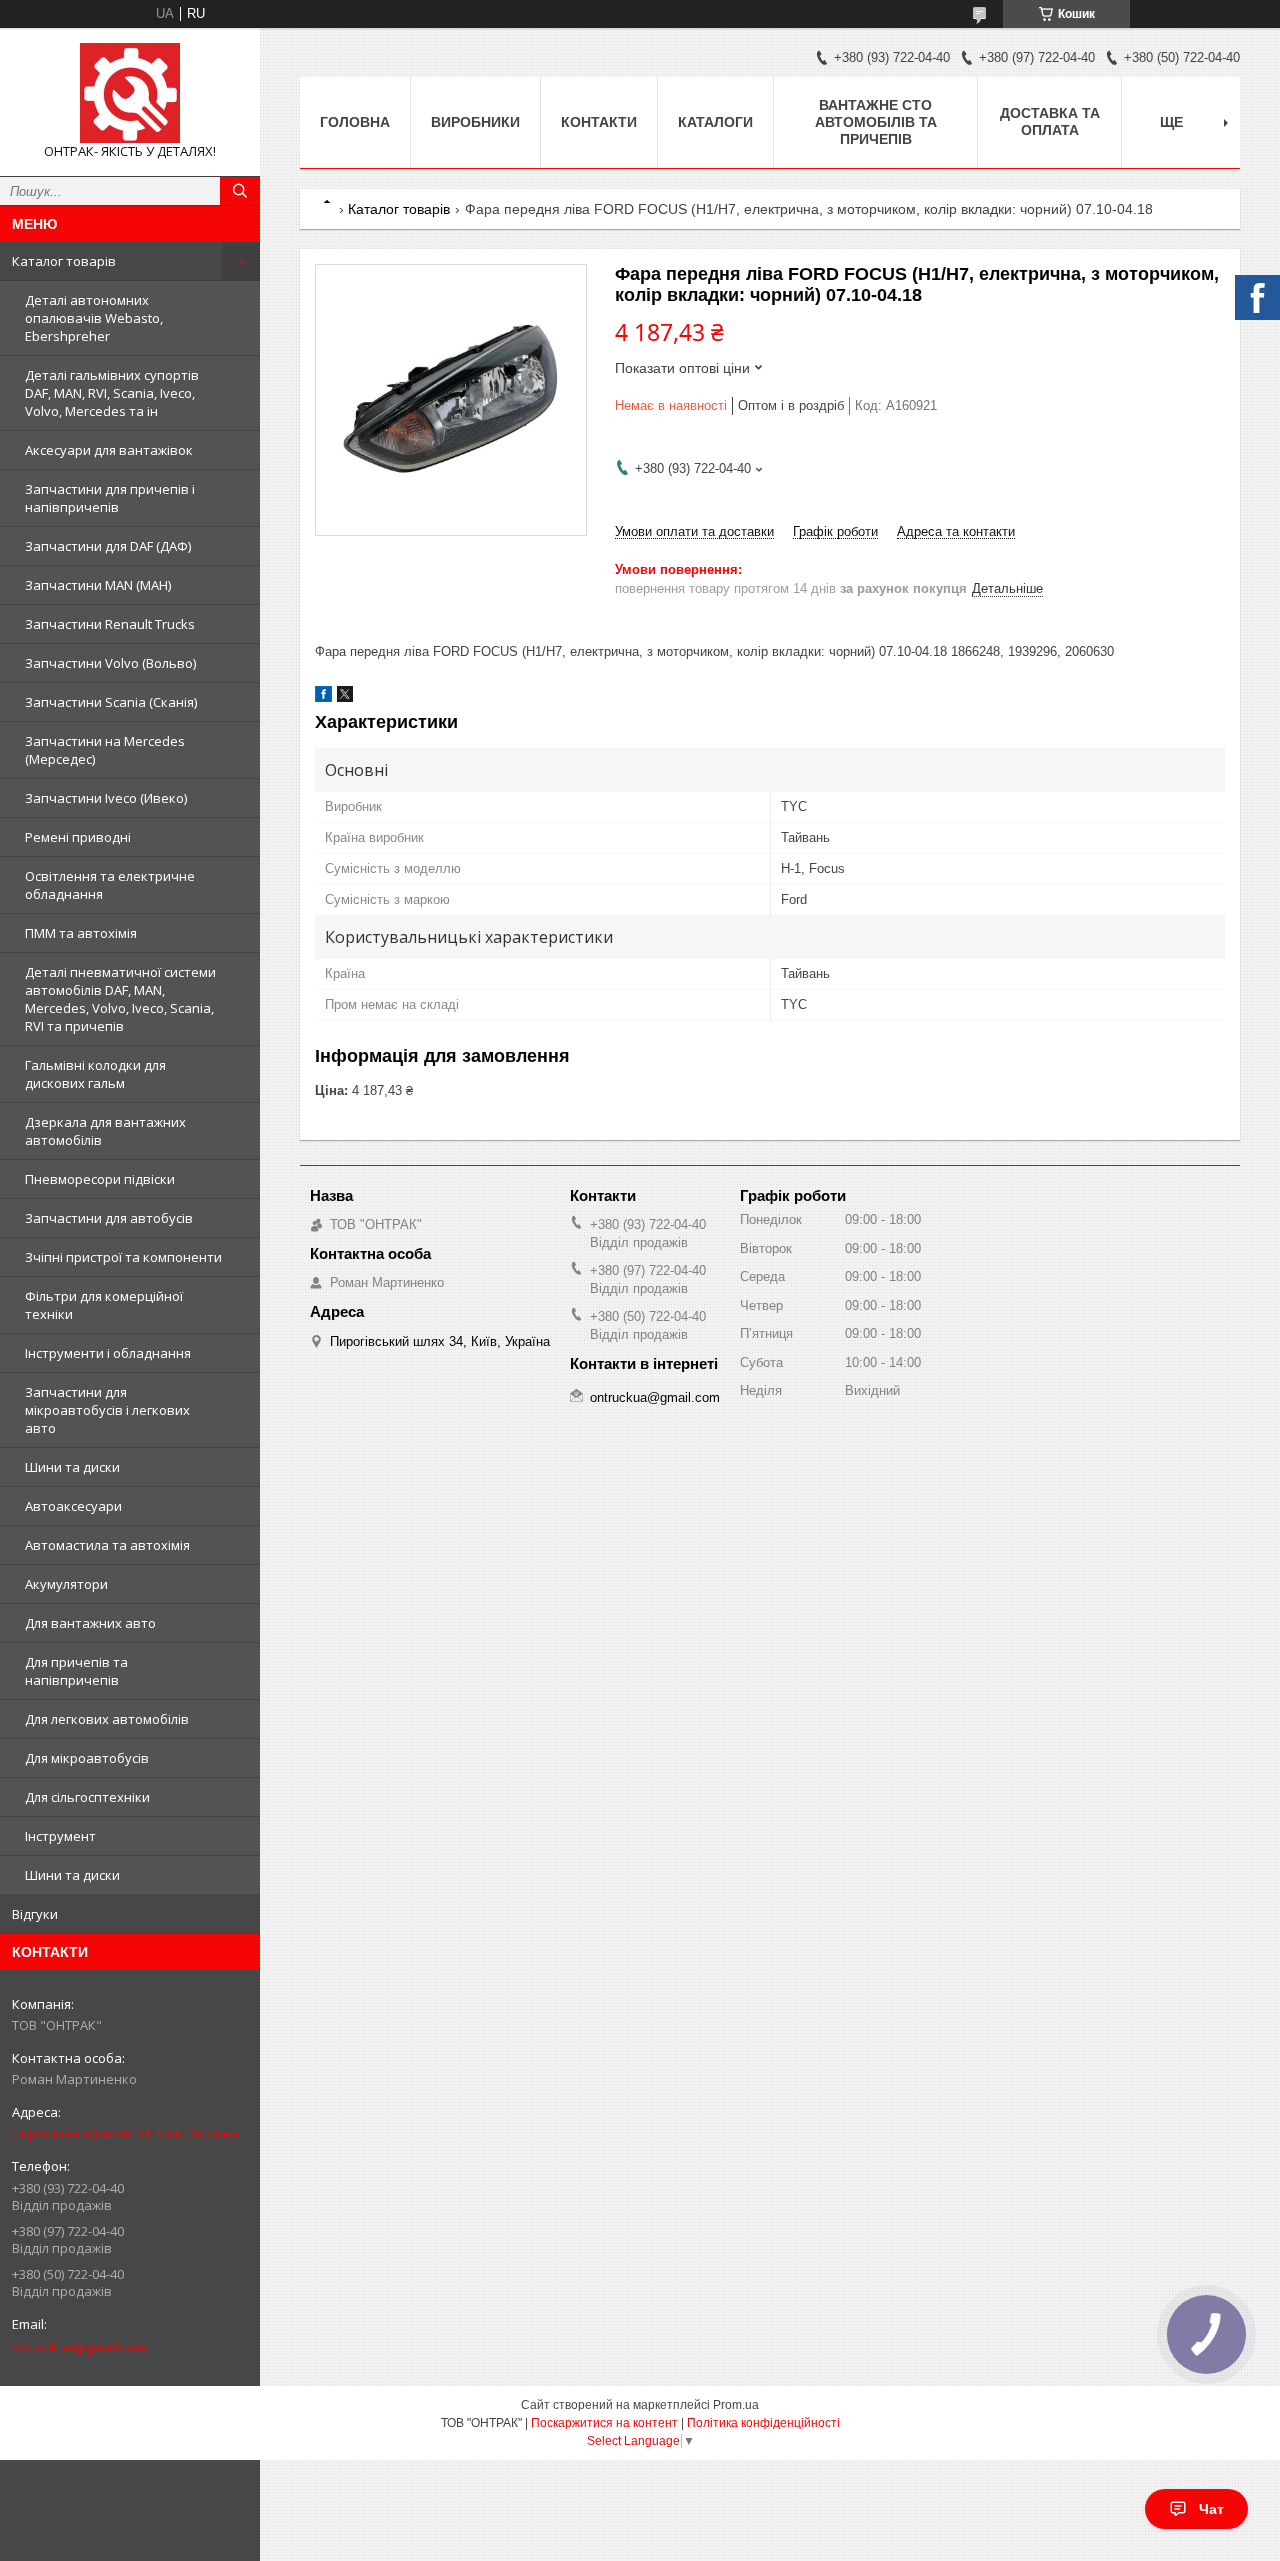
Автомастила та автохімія (107, 1545)
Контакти (599, 122)
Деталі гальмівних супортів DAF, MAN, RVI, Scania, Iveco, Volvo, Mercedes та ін (112, 393)
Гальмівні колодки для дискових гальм (95, 1074)
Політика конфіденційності (763, 2423)
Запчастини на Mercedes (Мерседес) (105, 750)
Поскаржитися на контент (604, 2423)
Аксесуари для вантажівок (109, 450)
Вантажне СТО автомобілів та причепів (876, 122)
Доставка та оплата (1050, 121)
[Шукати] (240, 191)
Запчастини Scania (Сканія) (111, 702)
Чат (1211, 2509)
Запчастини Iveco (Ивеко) (106, 798)
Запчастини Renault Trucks (110, 624)
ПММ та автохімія (81, 933)
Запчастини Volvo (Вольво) (110, 663)
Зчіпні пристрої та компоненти (123, 1257)
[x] (345, 697)
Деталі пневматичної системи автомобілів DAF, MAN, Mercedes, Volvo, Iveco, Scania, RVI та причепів (120, 999)
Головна (355, 122)
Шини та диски (72, 1467)
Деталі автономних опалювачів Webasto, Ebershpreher (94, 318)
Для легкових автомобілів (107, 1719)
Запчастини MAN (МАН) (98, 585)
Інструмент (60, 1836)
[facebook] (323, 697)
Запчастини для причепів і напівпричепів (110, 498)
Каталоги (715, 122)
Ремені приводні (78, 837)
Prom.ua (736, 2405)
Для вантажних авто (90, 1623)
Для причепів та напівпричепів (76, 1671)
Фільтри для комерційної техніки (104, 1305)
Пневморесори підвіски (100, 1179)
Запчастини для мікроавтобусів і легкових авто (107, 1410)
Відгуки (35, 1914)
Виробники (475, 122)
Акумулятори (66, 1584)
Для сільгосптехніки (87, 1797)
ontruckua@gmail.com (79, 2347)
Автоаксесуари (73, 1506)
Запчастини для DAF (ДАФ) (108, 546)
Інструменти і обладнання (108, 1353)
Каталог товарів (64, 261)
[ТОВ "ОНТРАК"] (130, 93)
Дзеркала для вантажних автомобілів (105, 1131)
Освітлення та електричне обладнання (110, 885)
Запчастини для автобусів (109, 1218)
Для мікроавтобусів (87, 1758)
